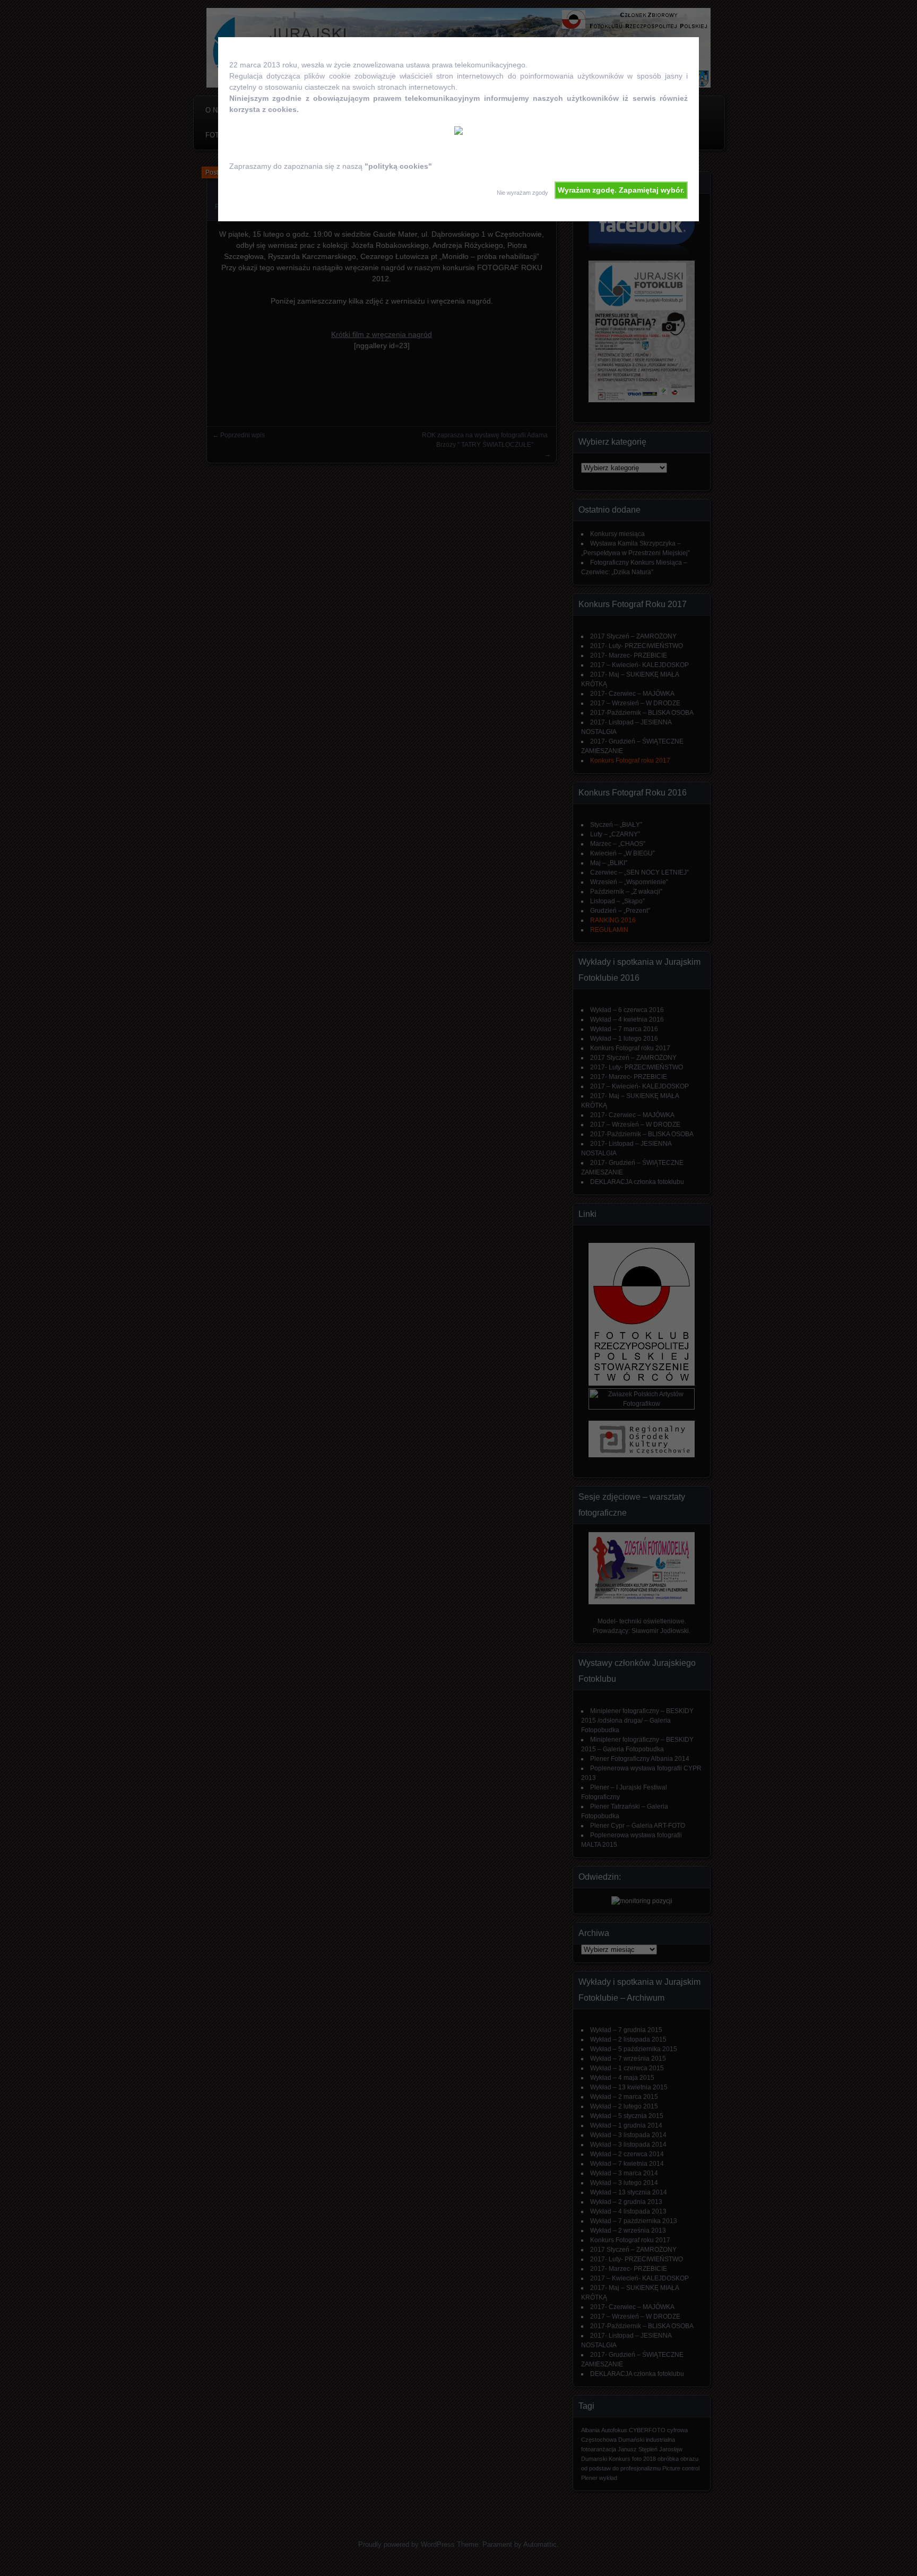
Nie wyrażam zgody (522, 193)
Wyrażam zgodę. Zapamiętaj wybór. (621, 190)
